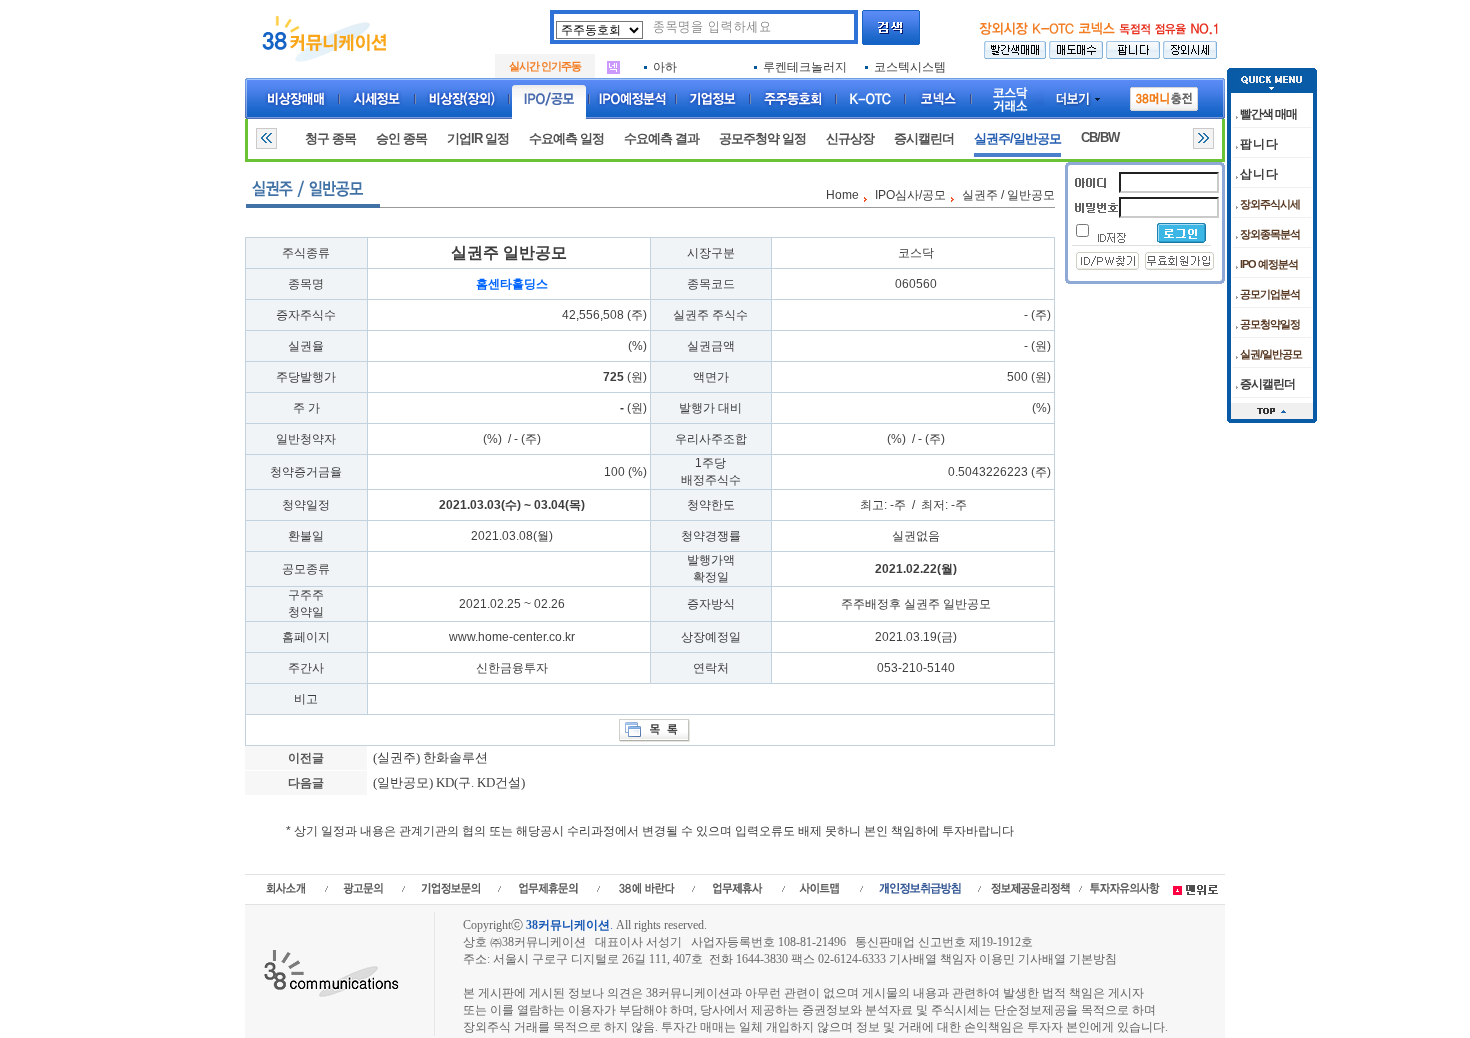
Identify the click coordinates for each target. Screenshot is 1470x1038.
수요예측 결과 (661, 138)
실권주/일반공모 (1017, 138)
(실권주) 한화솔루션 (429, 757)
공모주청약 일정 (762, 138)
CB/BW (1100, 137)
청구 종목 (330, 138)
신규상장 (850, 138)
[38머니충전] (1164, 95)
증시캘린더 (924, 138)
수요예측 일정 (566, 138)
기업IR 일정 (478, 138)
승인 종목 (401, 138)
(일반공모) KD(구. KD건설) (447, 782)
